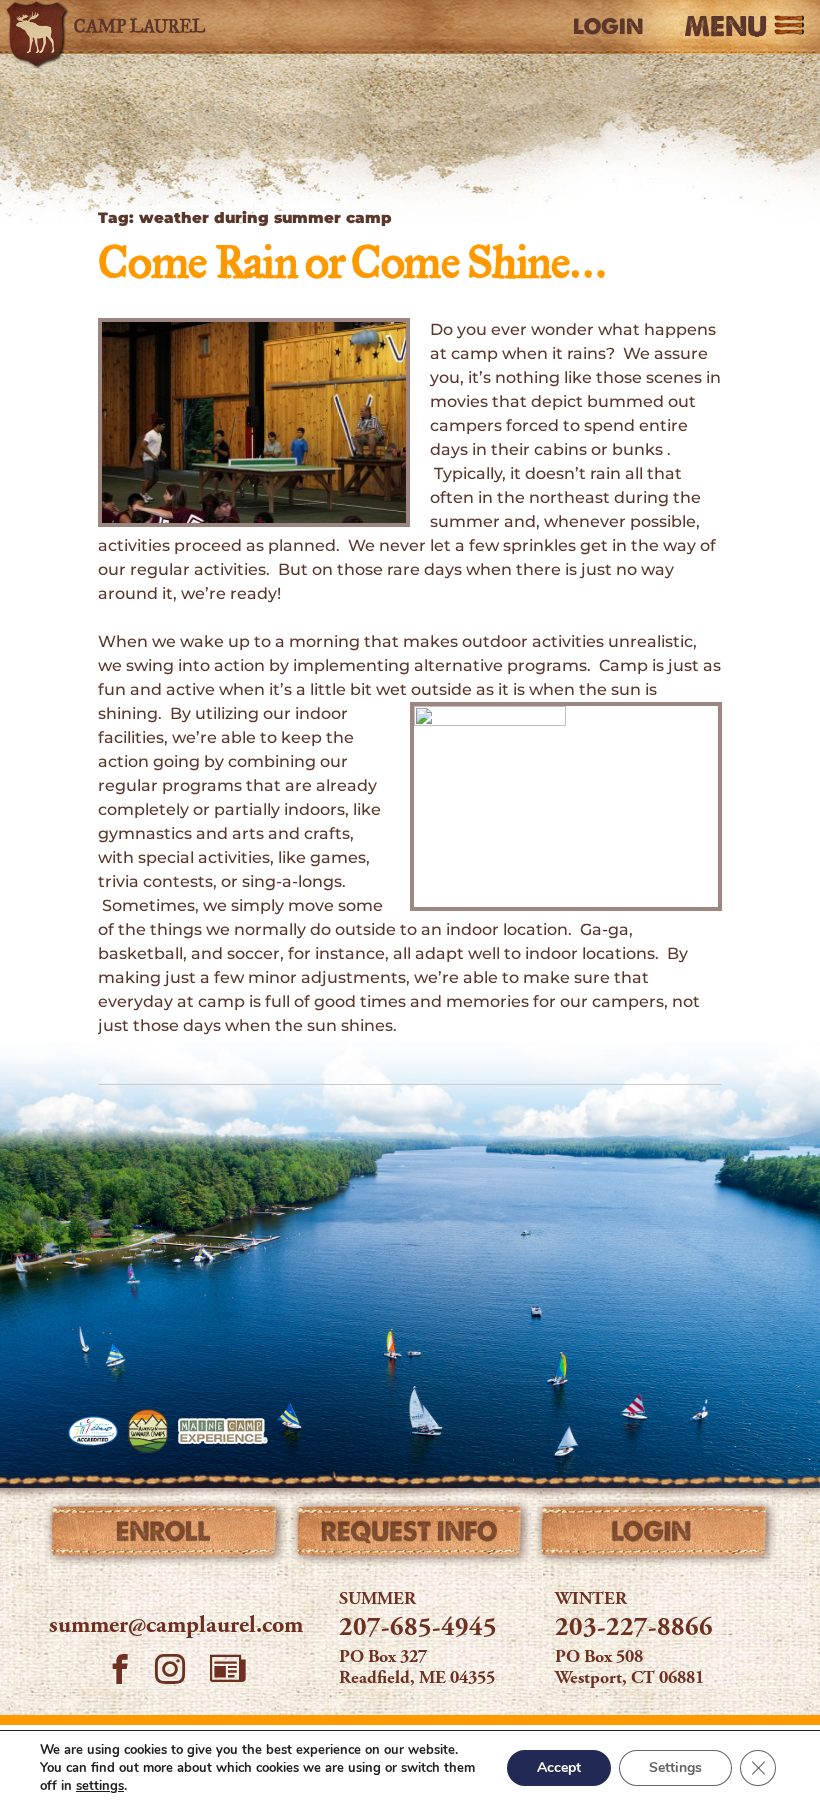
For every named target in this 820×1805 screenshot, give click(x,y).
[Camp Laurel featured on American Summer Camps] (148, 1431)
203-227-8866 (634, 1629)
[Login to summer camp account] (654, 1536)
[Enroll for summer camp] (165, 1536)
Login (608, 27)
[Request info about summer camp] (410, 1536)
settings (100, 1786)
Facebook (120, 1672)
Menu (725, 27)
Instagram (170, 1672)
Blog (228, 1668)
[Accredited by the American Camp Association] (93, 1431)
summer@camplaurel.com (176, 1627)
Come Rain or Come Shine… (351, 265)
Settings (675, 1767)
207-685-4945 (418, 1629)
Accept (559, 1767)
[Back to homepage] (123, 27)
